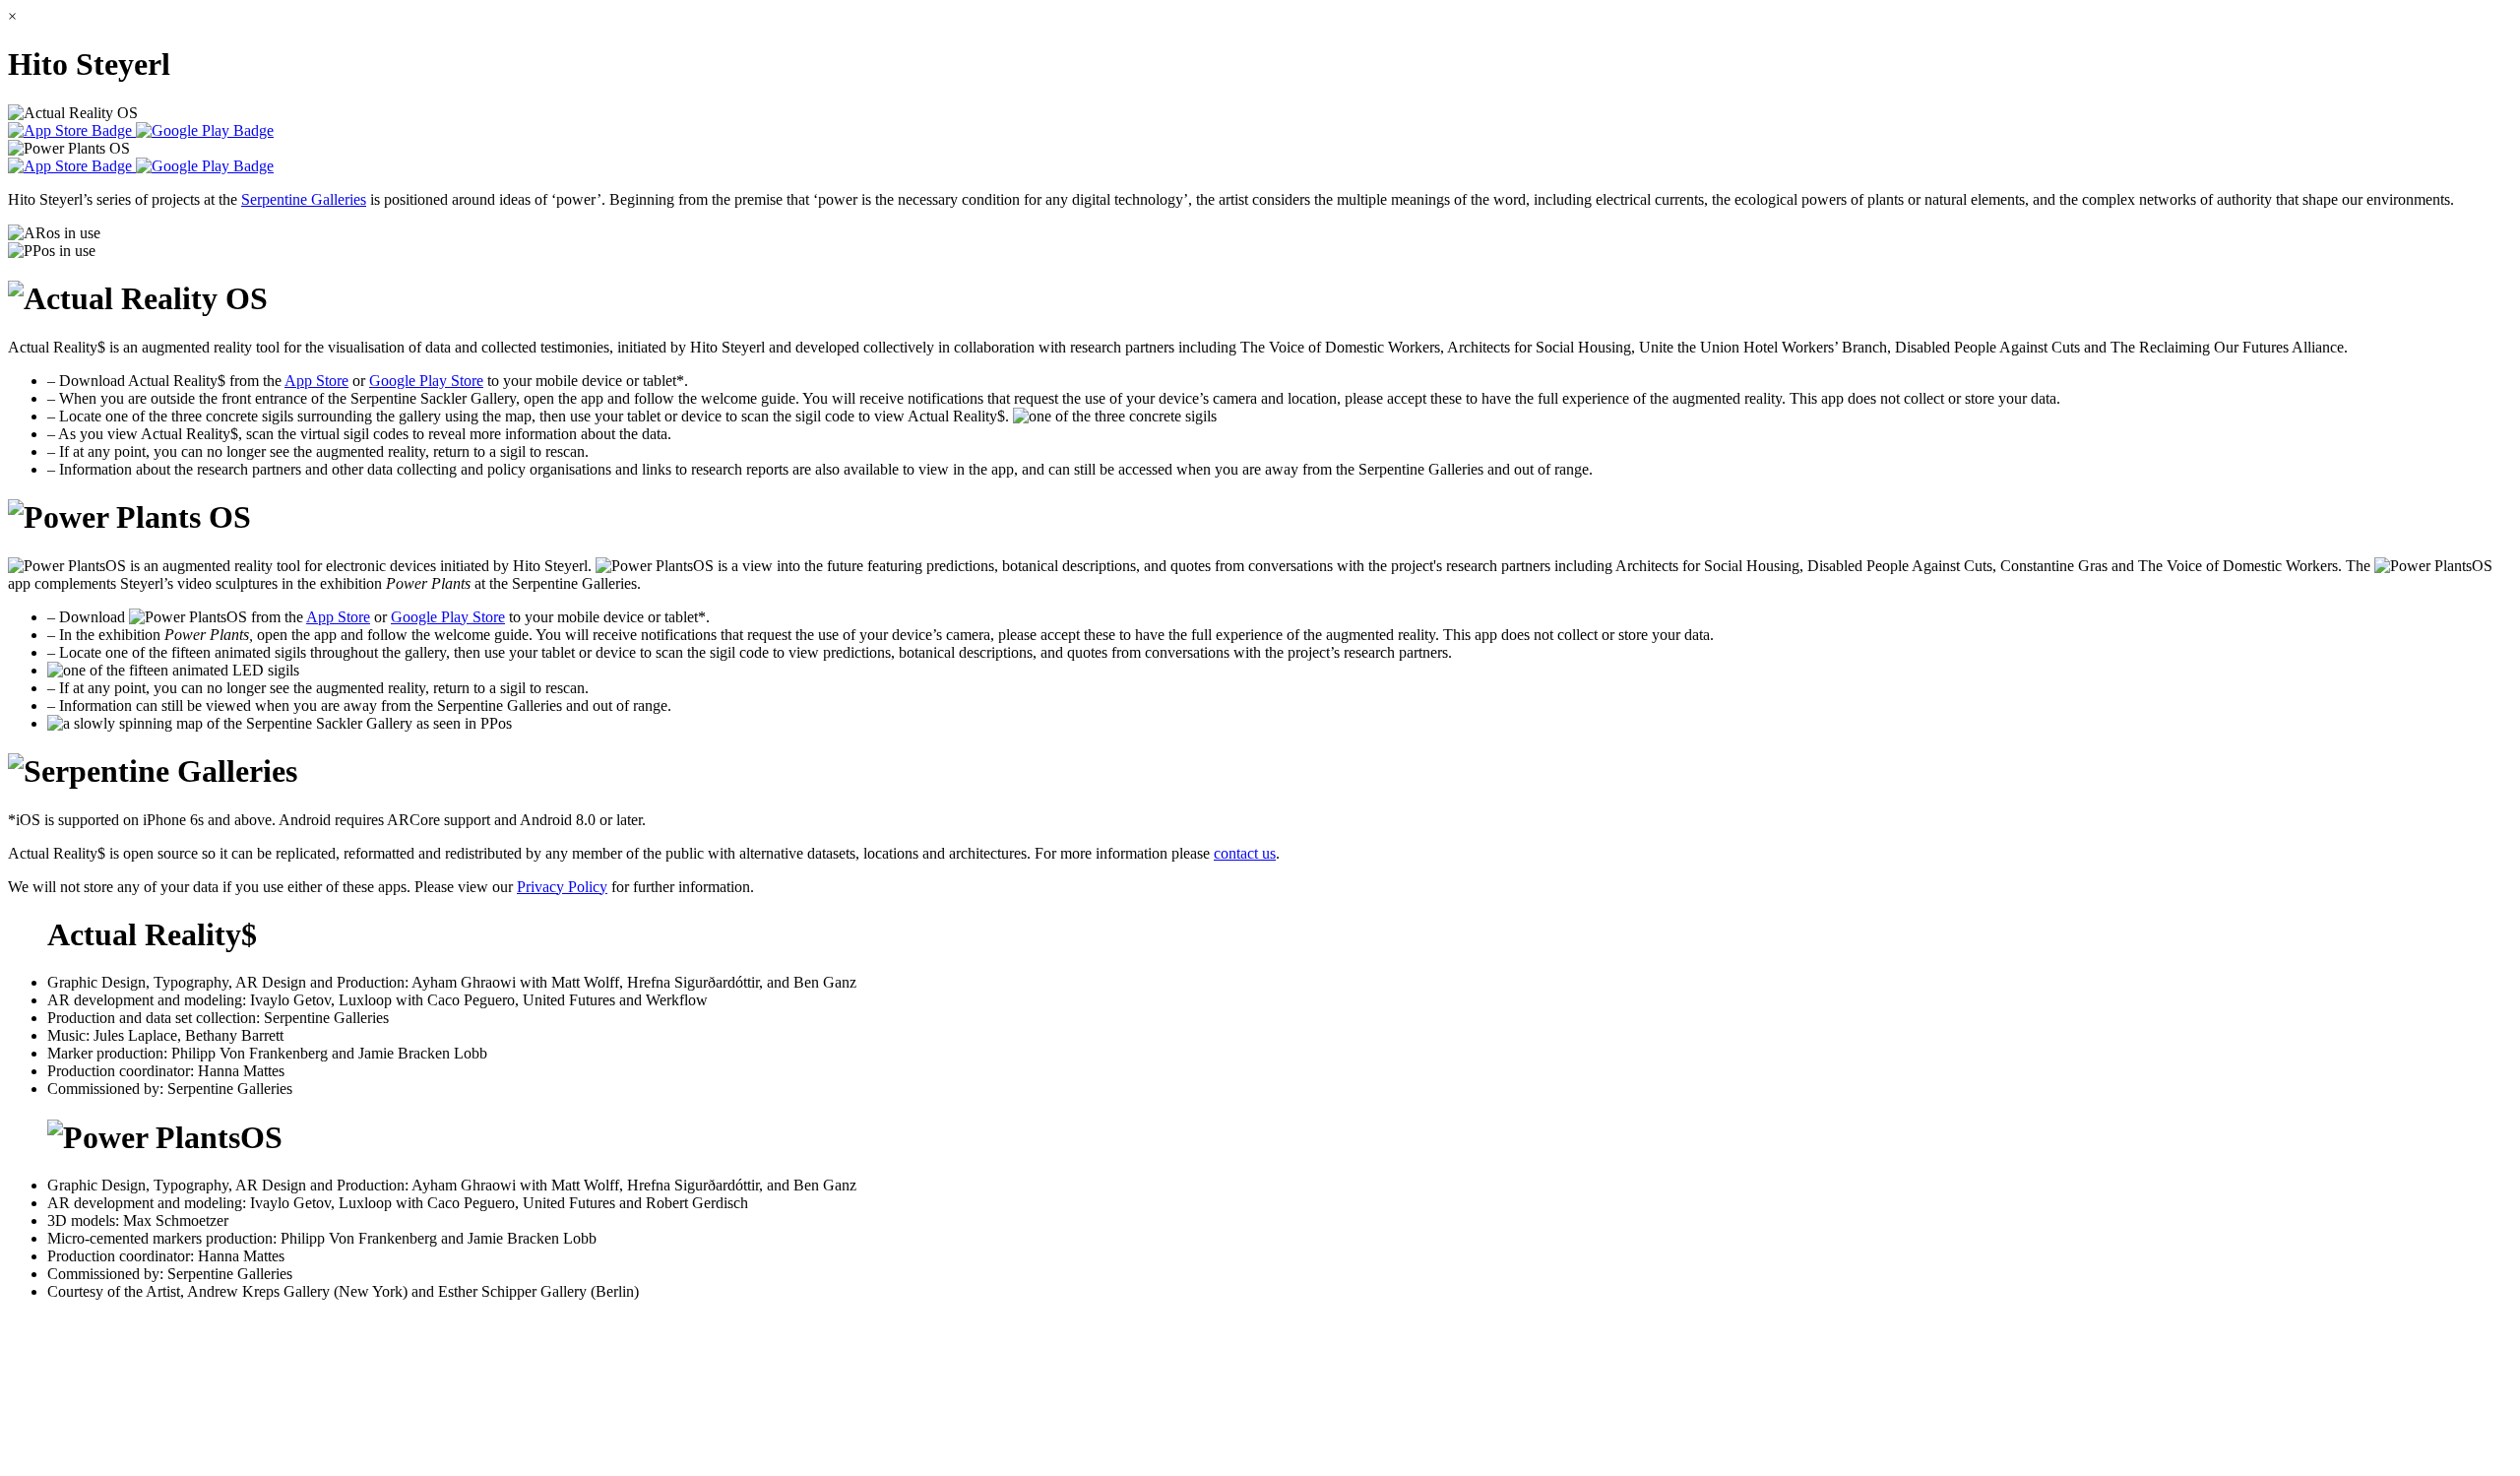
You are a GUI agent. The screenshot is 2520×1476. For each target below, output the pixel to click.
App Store (316, 381)
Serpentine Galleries (304, 199)
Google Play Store (426, 381)
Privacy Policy (562, 887)
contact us (1245, 853)
